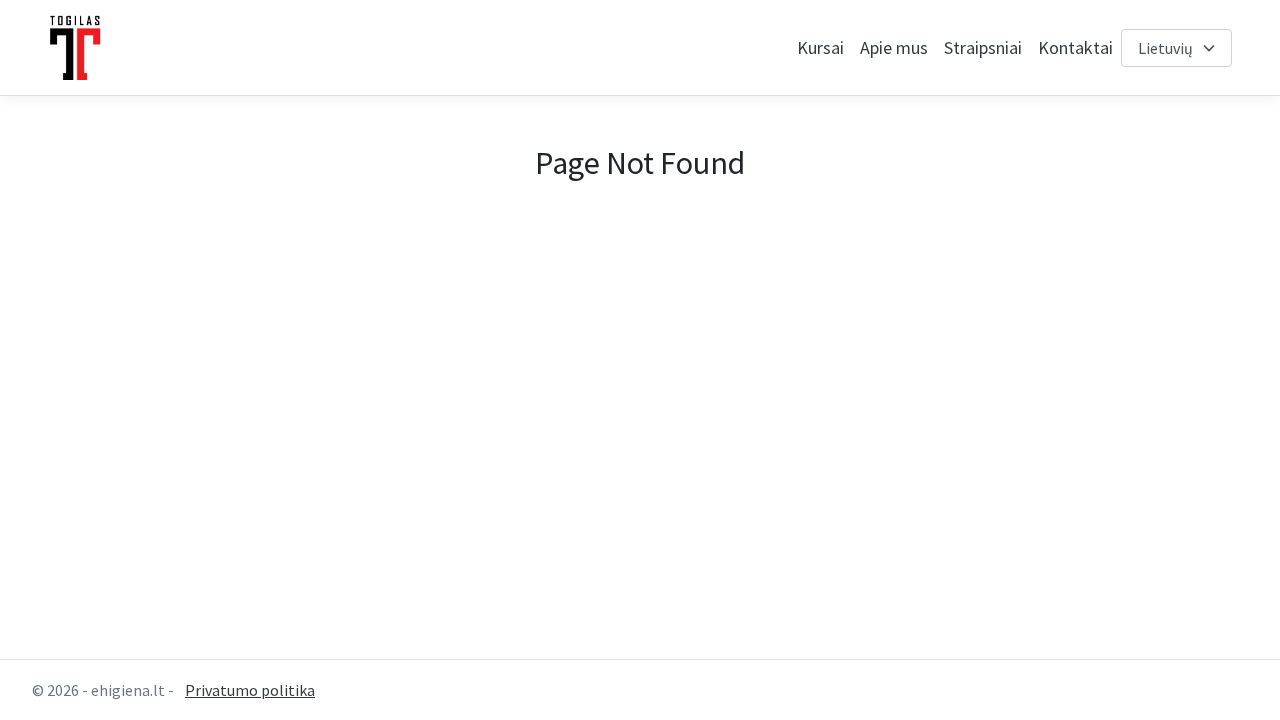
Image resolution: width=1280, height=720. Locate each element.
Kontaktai (1075, 47)
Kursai (820, 47)
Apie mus (894, 47)
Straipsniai (983, 47)
